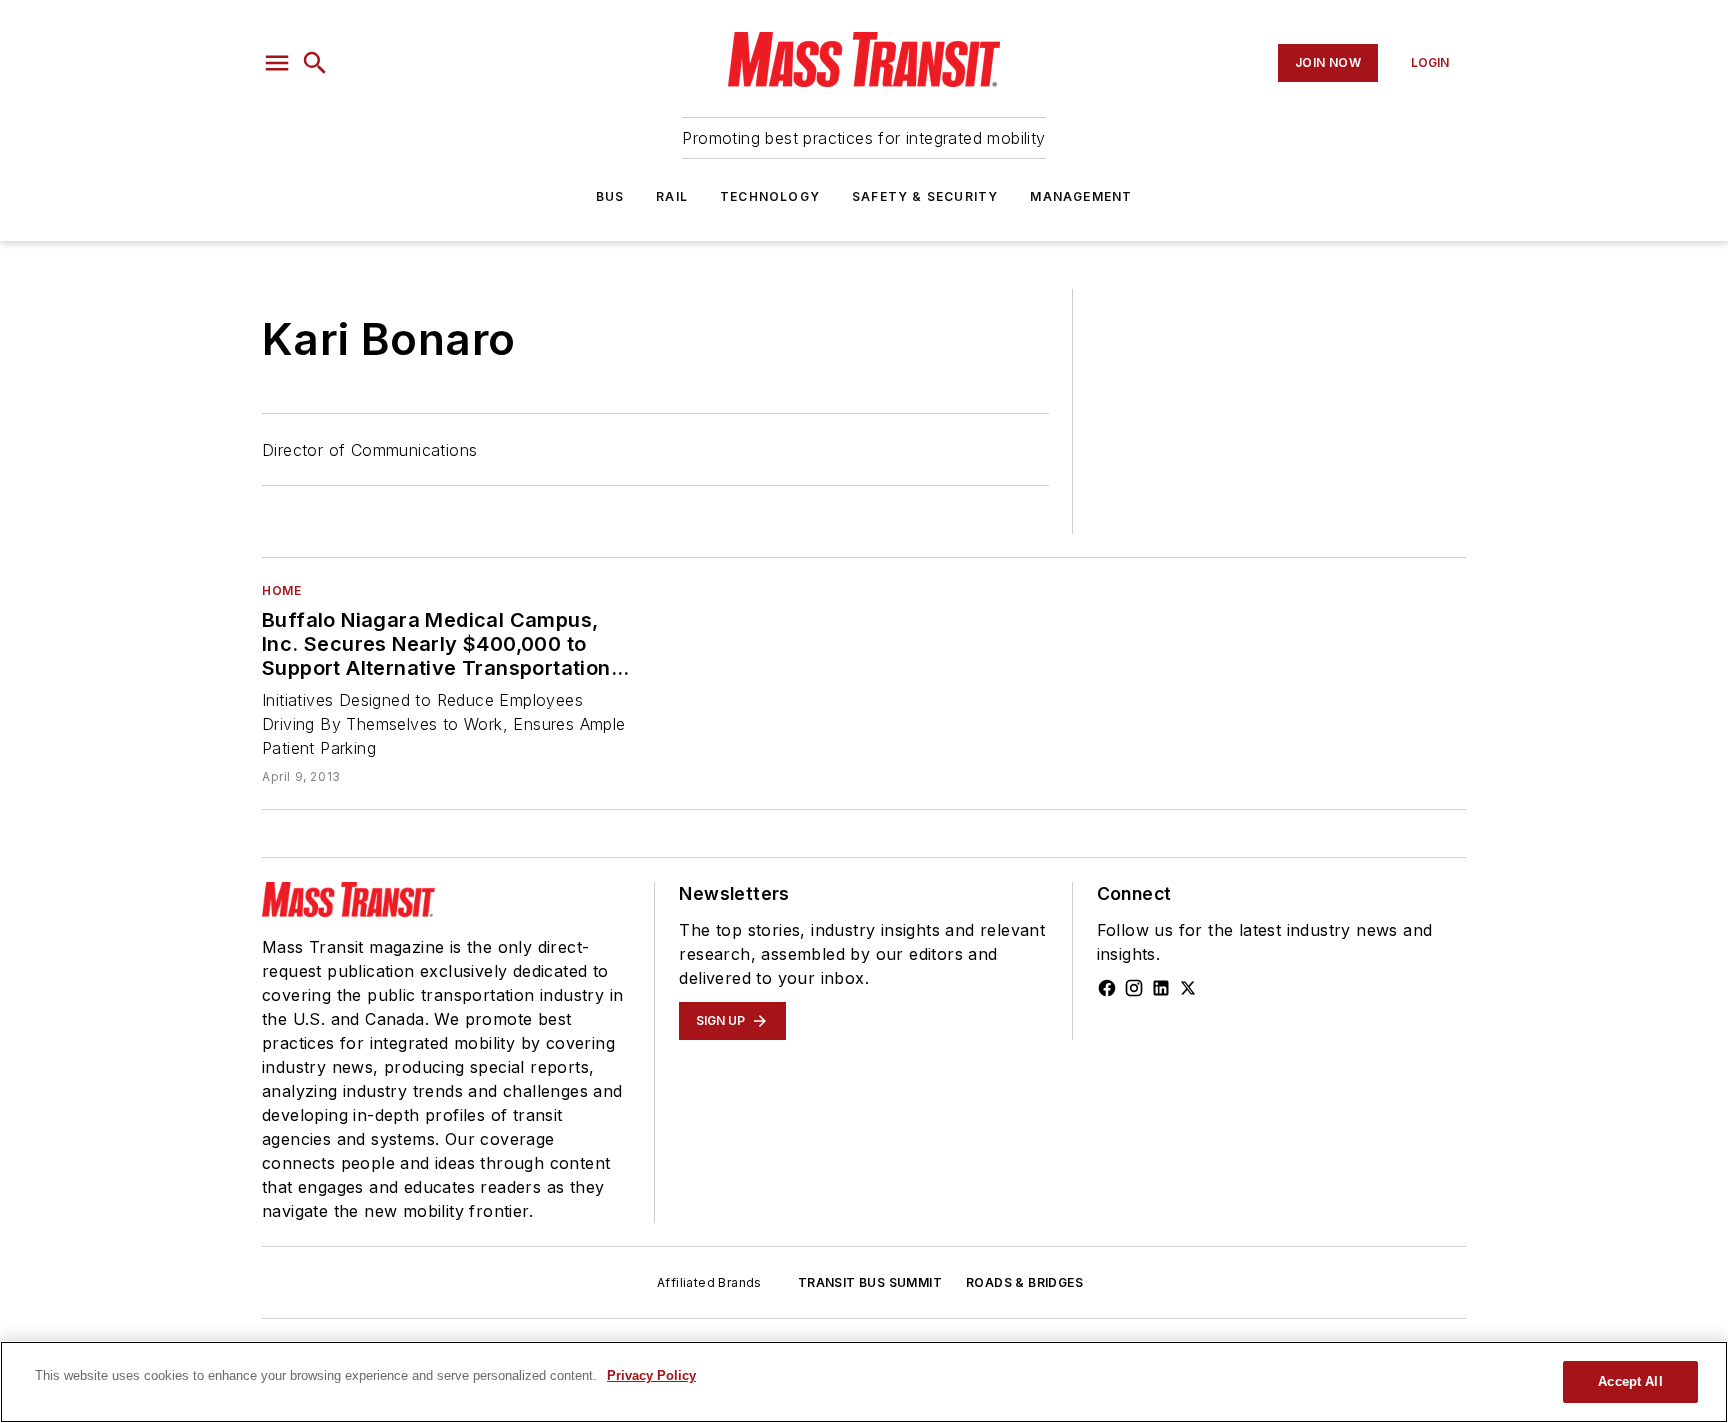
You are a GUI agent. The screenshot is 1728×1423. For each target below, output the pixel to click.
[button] (277, 63)
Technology (770, 196)
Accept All (1630, 1381)
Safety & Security (925, 196)
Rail (672, 196)
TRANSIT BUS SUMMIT (870, 1282)
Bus (610, 196)
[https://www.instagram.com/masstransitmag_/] (1134, 988)
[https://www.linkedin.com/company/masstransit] (1161, 988)
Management (1081, 196)
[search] (315, 63)
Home (281, 590)
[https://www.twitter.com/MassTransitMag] (1188, 988)
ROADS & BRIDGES (1024, 1282)
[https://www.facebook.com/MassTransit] (1107, 988)
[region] (864, 1382)
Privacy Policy (651, 1375)
